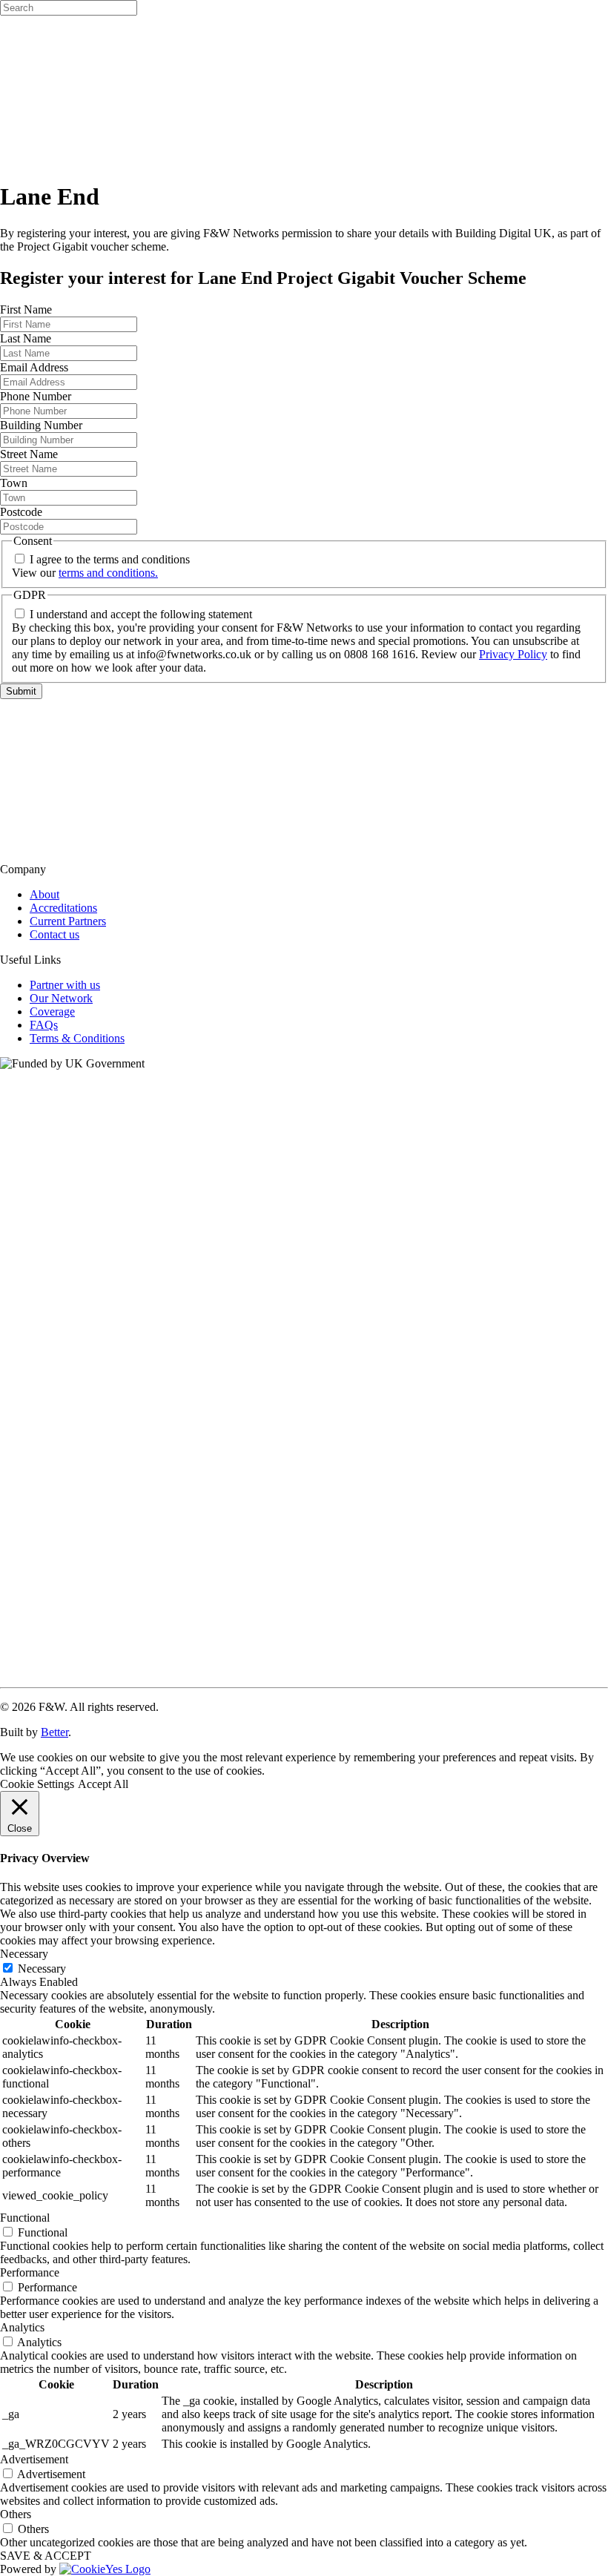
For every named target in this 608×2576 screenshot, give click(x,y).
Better (54, 1732)
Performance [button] (30, 2272)
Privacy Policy (513, 654)
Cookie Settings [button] (37, 1784)
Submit (21, 691)
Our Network (61, 998)
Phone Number (36, 396)
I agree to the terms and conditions (110, 559)
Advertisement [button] (34, 2459)
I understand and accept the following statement (141, 614)
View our (85, 573)
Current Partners (68, 921)
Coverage (52, 1011)
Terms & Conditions (77, 1038)
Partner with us (65, 985)
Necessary (42, 1969)
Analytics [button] (22, 2327)
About (44, 894)
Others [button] (16, 2514)
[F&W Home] (304, 844)
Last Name (26, 338)
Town (14, 483)
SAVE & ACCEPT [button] (46, 2556)
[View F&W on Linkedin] (304, 1674)
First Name (26, 309)
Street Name (29, 454)
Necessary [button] (24, 1954)
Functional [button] (25, 2218)
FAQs (44, 1025)
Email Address (34, 367)
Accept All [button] (103, 1784)
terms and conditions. (108, 573)
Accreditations (63, 908)
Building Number (41, 425)
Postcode (21, 512)
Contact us (54, 934)
